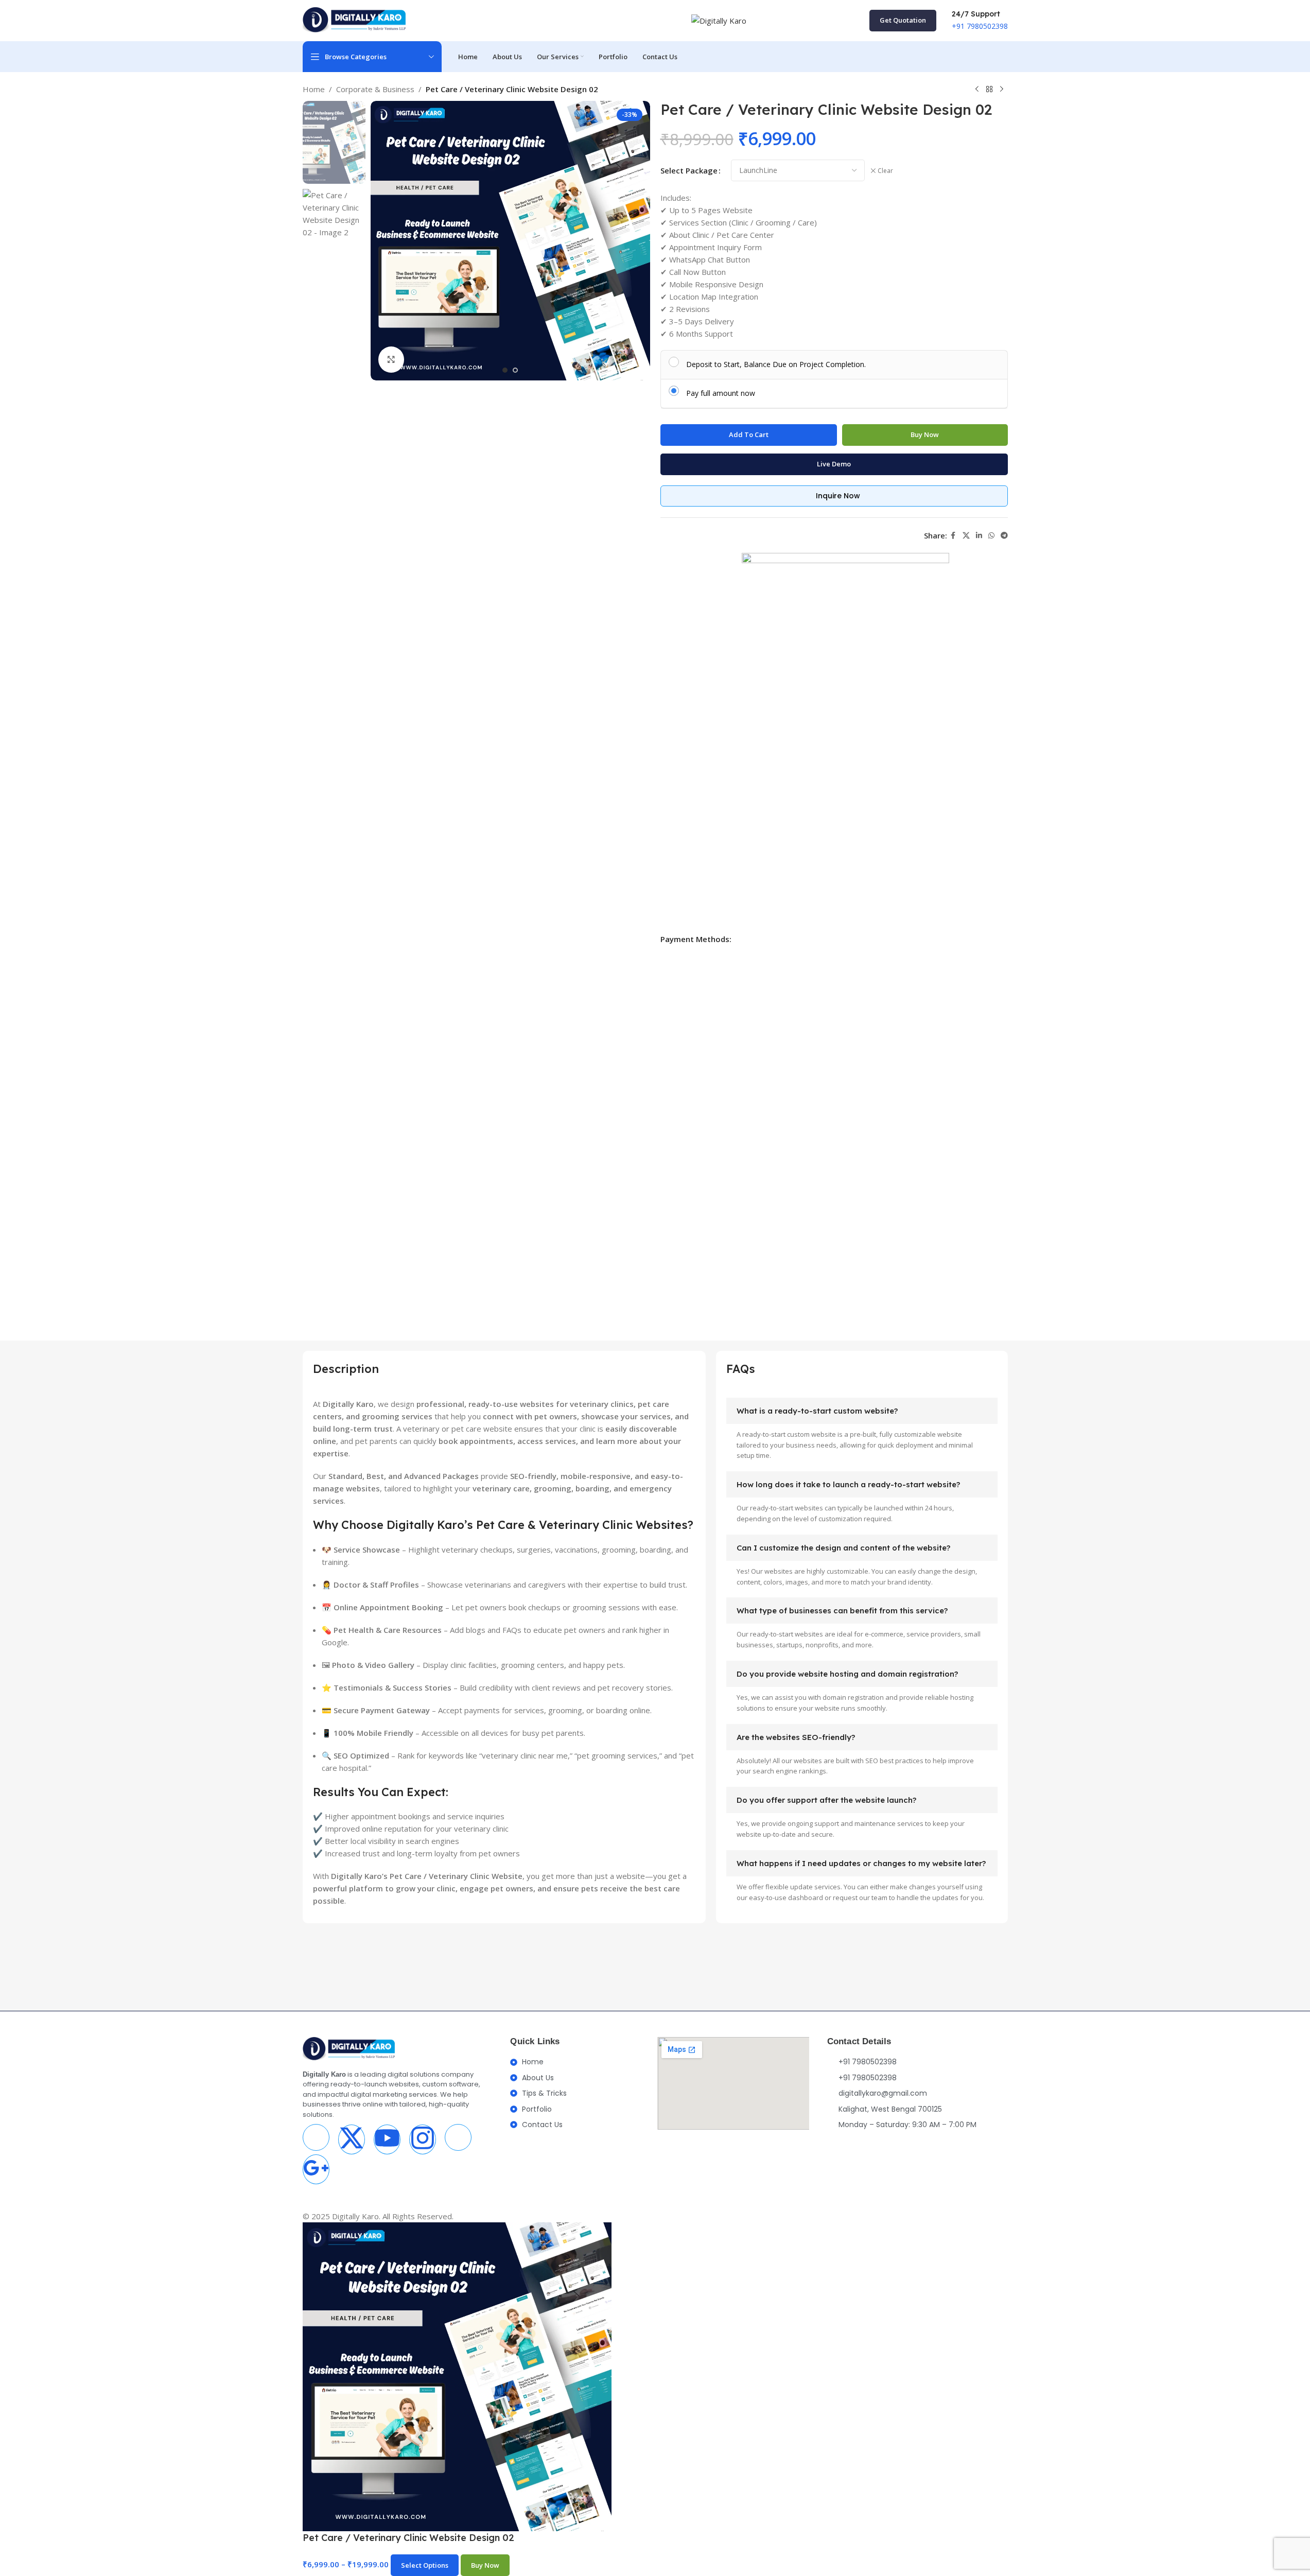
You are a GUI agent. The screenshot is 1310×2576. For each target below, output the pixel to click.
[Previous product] (977, 90)
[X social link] (966, 536)
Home (314, 89)
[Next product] (1002, 90)
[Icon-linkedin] (458, 2137)
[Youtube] (387, 2139)
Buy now (925, 434)
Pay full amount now (721, 393)
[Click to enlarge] (391, 359)
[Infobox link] (980, 21)
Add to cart (749, 434)
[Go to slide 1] (505, 370)
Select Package (689, 170)
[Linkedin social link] (979, 536)
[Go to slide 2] (515, 370)
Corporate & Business (375, 89)
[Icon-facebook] (316, 2137)
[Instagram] (423, 2139)
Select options (425, 2565)
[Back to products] (989, 90)
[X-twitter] (352, 2139)
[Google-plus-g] (316, 2169)
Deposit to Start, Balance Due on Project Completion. (776, 364)
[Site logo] (354, 21)
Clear (885, 171)
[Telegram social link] (1004, 536)
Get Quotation (903, 20)
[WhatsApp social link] (991, 536)
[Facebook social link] (953, 536)
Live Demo (834, 464)
